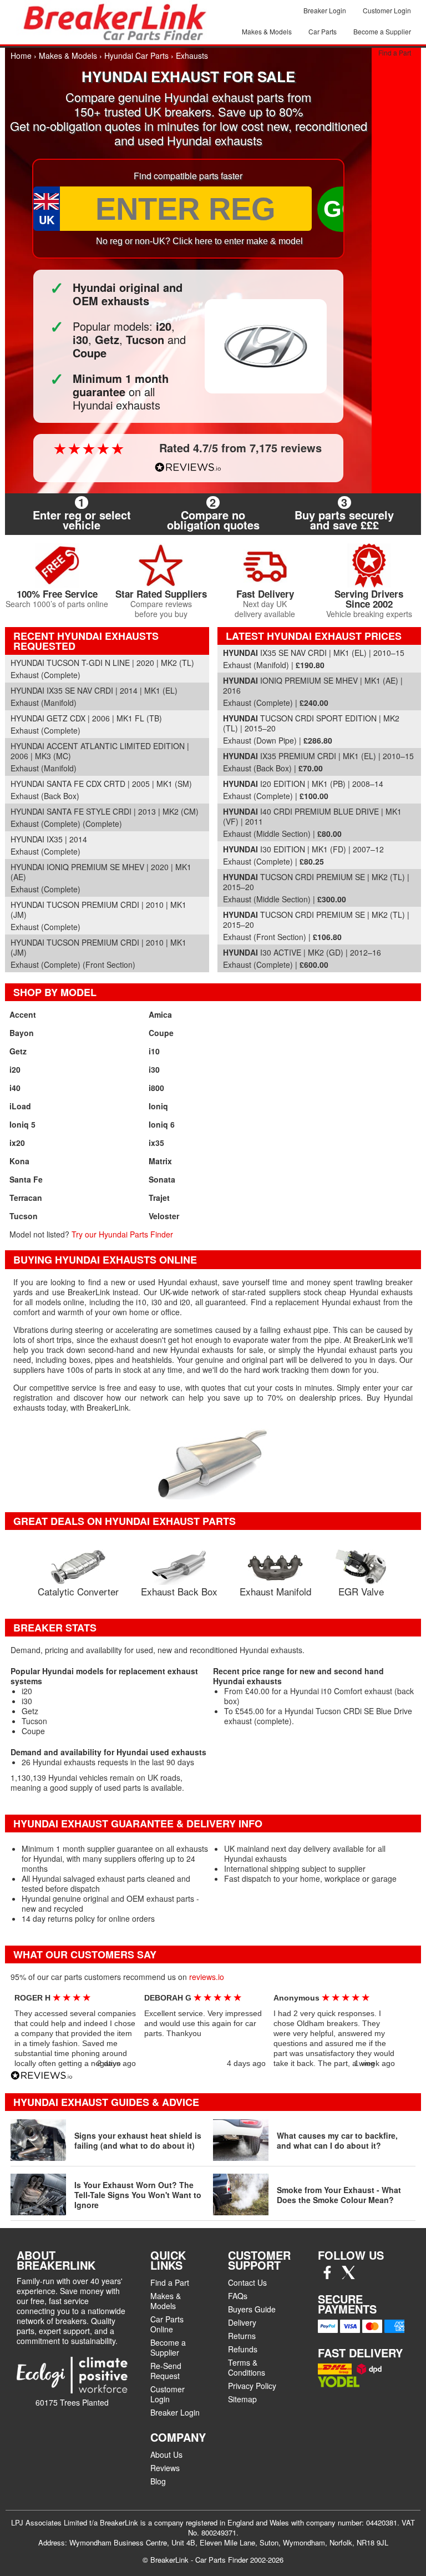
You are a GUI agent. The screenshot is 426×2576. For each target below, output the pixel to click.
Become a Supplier (382, 31)
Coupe (161, 1033)
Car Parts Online (167, 2324)
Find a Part (395, 52)
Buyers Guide (252, 2309)
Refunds (243, 2349)
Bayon (22, 1033)
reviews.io (207, 1977)
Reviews (165, 2468)
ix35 (156, 1143)
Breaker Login (325, 10)
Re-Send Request (166, 2371)
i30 (154, 1069)
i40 (15, 1088)
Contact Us (247, 2282)
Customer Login (387, 10)
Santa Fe (26, 1179)
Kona (19, 1161)
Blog (158, 2481)
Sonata (162, 1179)
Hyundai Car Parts (136, 55)
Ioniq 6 (162, 1124)
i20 (15, 1069)
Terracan (26, 1198)
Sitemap (242, 2399)
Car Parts (323, 31)
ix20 (17, 1143)
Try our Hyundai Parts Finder (122, 1234)
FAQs (238, 2296)
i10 (154, 1051)
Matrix (160, 1161)
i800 (156, 1088)
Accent (23, 1014)
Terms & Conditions (247, 2367)
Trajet (159, 1198)
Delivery (242, 2322)
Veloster (164, 1216)
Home (21, 55)
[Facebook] (327, 2276)
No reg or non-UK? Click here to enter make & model (199, 241)
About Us (166, 2454)
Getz (18, 1051)
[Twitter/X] (348, 2276)
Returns (242, 2336)
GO (342, 209)
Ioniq (158, 1106)
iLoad (20, 1106)
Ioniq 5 (22, 1124)
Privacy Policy (252, 2386)
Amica (160, 1014)
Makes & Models (267, 31)
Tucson (24, 1216)
